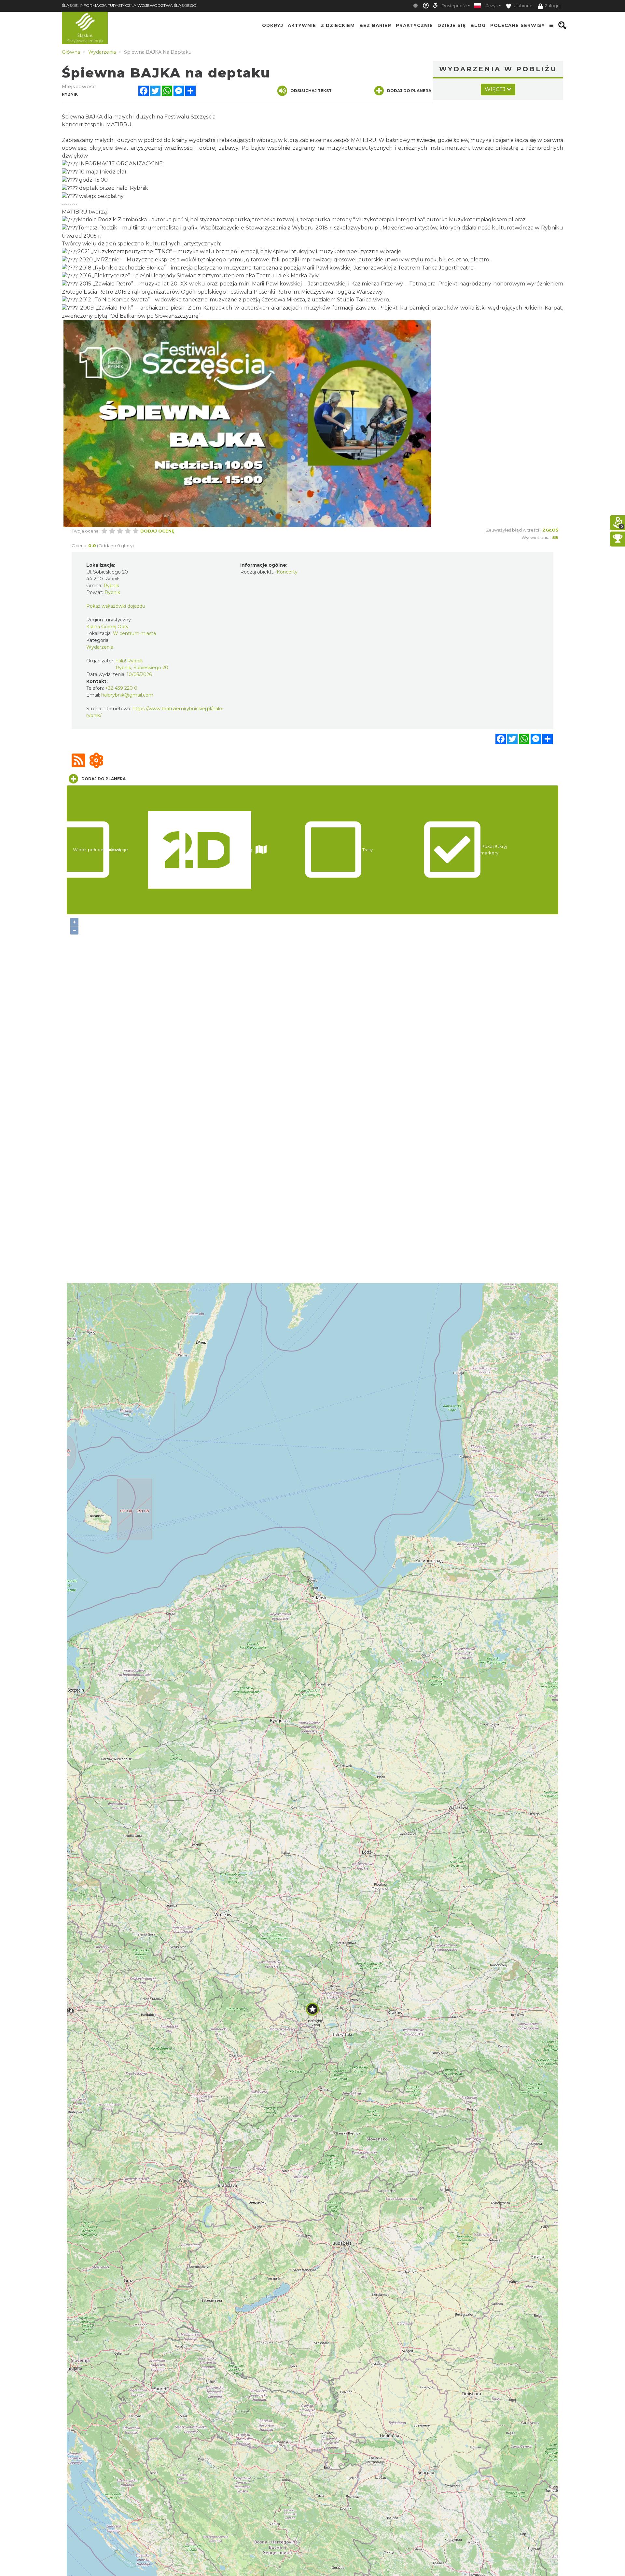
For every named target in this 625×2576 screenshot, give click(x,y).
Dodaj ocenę (157, 531)
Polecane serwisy (518, 25)
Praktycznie (414, 25)
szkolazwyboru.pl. (357, 228)
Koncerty (287, 572)
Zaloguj (553, 6)
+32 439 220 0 (121, 688)
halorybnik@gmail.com (127, 695)
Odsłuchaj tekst (311, 91)
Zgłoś (550, 530)
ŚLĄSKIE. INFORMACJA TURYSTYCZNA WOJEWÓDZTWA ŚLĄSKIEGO (129, 5)
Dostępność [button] (454, 6)
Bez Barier (375, 25)
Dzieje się (452, 25)
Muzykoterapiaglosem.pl (481, 220)
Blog (478, 25)
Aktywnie (302, 25)
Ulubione (523, 6)
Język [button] (492, 6)
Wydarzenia (100, 647)
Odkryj (273, 25)
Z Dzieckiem (338, 25)
